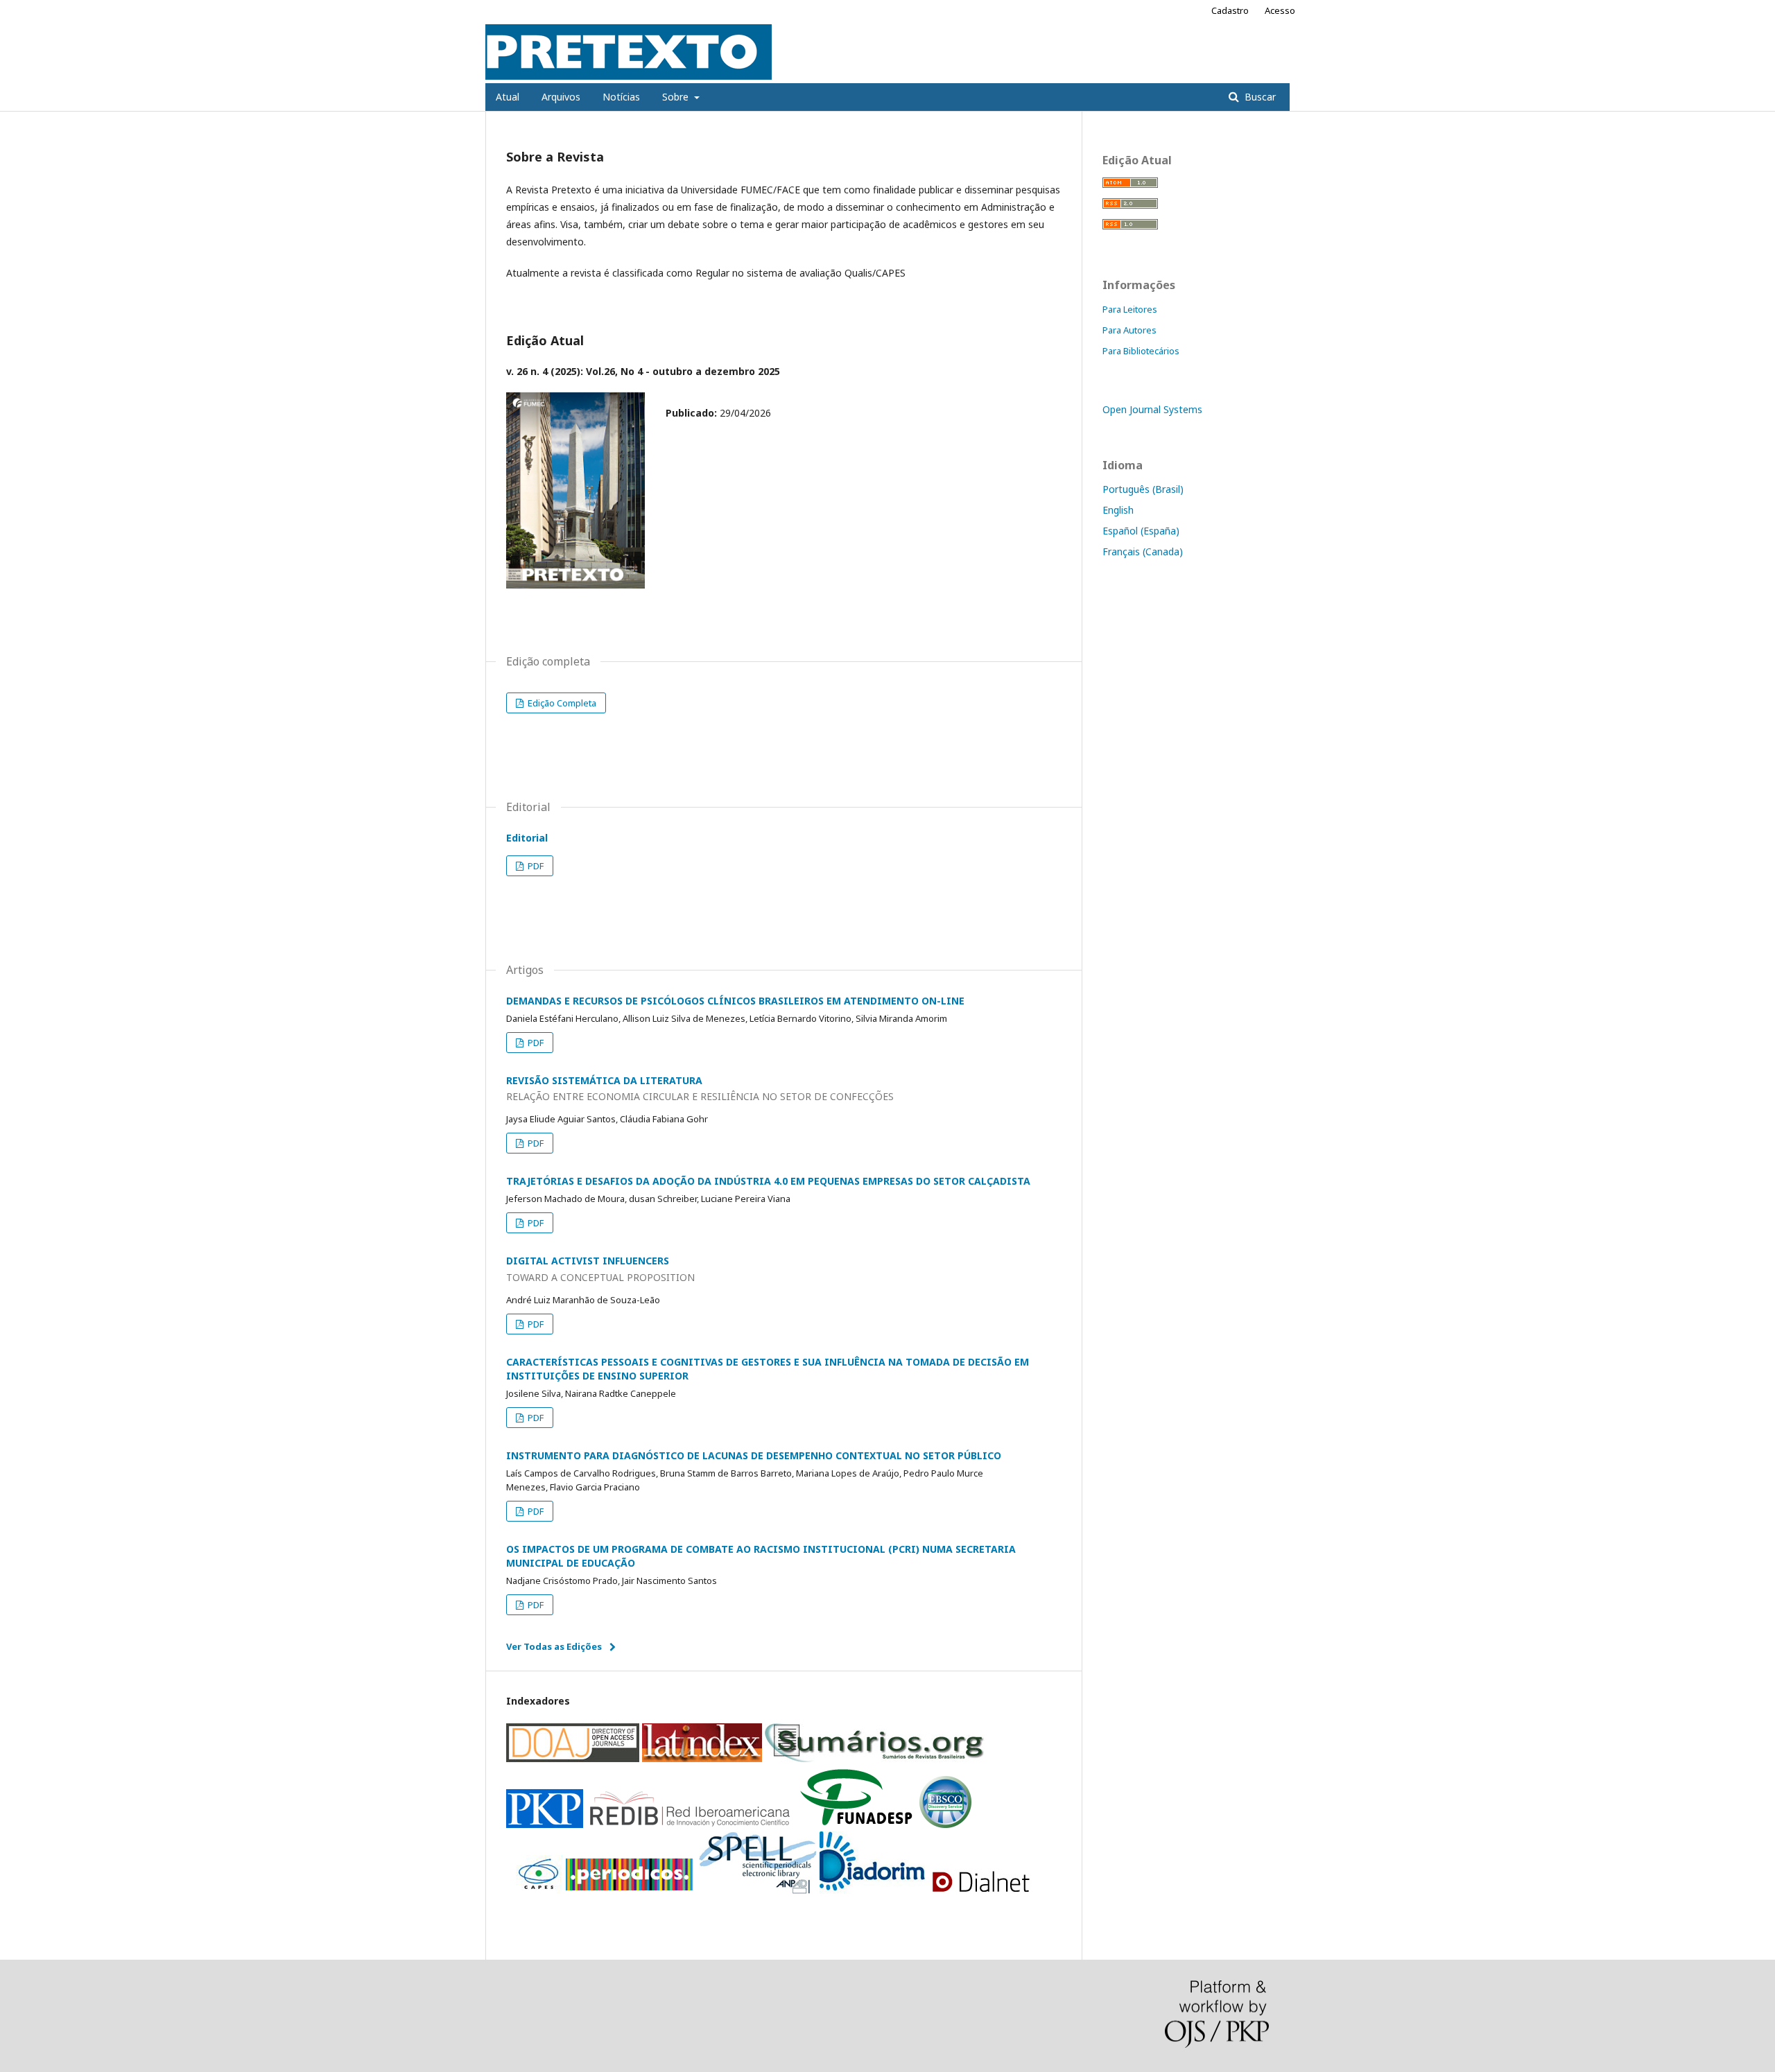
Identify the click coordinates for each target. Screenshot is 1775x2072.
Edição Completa (561, 703)
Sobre (677, 97)
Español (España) (1141, 531)
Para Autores (1129, 330)
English (1118, 510)
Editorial (527, 838)
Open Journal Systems (1152, 409)
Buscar (1259, 97)
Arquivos (561, 97)
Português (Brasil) (1143, 489)
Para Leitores (1130, 309)
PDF (535, 866)
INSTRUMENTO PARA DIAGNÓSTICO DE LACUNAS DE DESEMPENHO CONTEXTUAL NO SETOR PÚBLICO (754, 1455)
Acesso (1280, 10)
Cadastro (1230, 10)
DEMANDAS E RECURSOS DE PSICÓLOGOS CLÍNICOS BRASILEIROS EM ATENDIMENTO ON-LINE (735, 1001)
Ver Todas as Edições (554, 1646)
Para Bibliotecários (1141, 351)
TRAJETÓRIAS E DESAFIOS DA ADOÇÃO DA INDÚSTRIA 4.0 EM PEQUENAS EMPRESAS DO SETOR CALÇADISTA (768, 1181)
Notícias (621, 97)
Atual (508, 97)
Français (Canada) (1143, 551)
